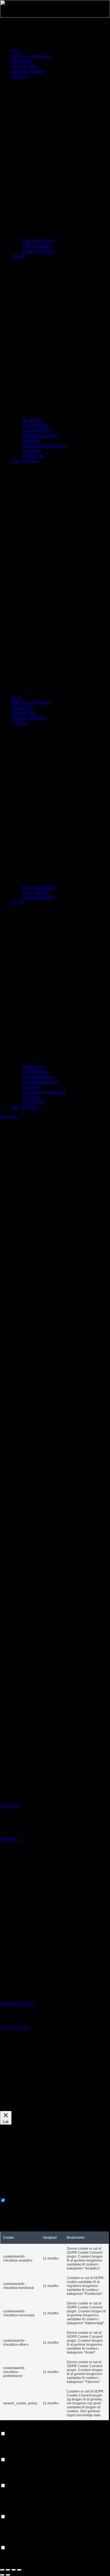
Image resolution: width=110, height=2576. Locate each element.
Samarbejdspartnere (40, 435)
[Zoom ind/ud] (2, 2570)
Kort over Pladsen (39, 241)
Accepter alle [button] (48, 2108)
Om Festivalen (36, 425)
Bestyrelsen (33, 420)
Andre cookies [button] (13, 2542)
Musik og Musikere (29, 71)
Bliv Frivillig (34, 456)
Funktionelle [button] (11, 2428)
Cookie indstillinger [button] (17, 2108)
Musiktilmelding (37, 430)
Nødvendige (18, 2200)
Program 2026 (24, 66)
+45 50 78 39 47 (15, 2027)
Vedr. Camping (36, 246)
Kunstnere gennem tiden (44, 446)
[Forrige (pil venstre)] (2, 2575)
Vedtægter (32, 440)
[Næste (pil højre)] (8, 2575)
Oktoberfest (22, 61)
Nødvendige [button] (11, 2195)
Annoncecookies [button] (15, 2511)
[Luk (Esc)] (19, 2570)
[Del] (14, 2570)
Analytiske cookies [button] (17, 2480)
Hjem (16, 51)
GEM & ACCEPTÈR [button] (20, 2563)
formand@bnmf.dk (17, 2003)
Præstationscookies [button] (17, 2454)
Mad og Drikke (25, 461)
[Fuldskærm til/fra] (8, 2570)
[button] (55, 579)
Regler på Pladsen (39, 251)
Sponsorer (32, 451)
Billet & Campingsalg (31, 56)
